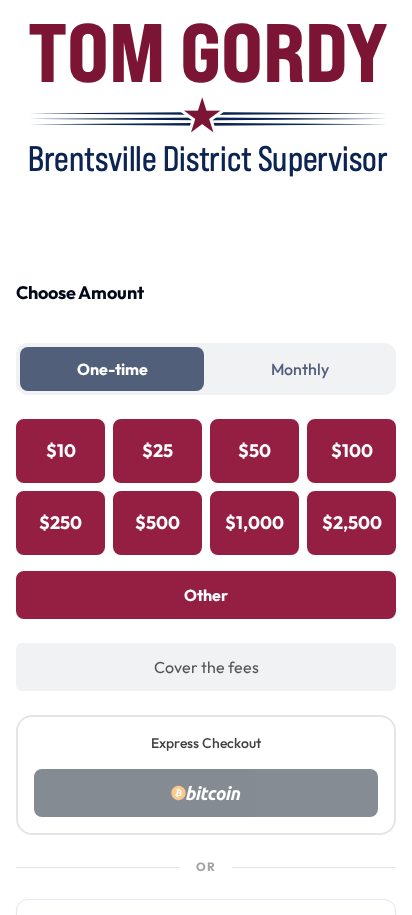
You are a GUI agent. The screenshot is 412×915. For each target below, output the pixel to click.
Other (206, 595)
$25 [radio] (157, 450)
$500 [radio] (157, 522)
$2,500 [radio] (352, 522)
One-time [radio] (112, 369)
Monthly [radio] (300, 369)
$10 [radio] (61, 450)
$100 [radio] (352, 450)
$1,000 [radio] (254, 522)
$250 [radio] (60, 522)
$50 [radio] (254, 450)
